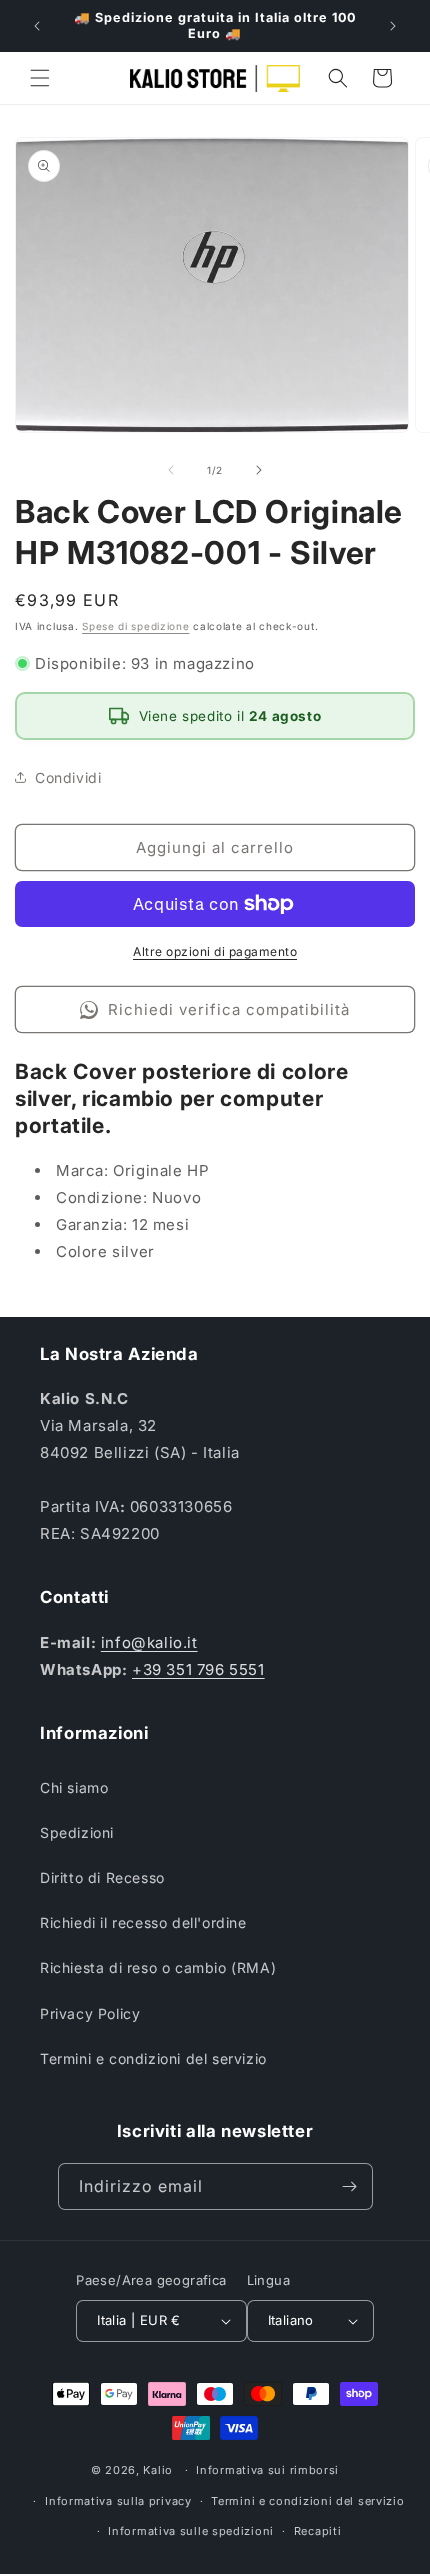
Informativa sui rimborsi (267, 2470)
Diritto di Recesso (102, 1877)
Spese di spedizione (135, 626)
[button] (40, 78)
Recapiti (318, 2531)
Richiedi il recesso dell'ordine (143, 1922)
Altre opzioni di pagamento (215, 951)
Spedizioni (77, 1832)
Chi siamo (74, 1787)
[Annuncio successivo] (393, 26)
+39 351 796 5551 (198, 1669)
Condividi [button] (68, 777)
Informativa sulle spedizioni (191, 2531)
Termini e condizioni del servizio (153, 2058)
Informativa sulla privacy (118, 2501)
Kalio (158, 2470)
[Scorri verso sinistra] (171, 470)
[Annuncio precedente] (37, 26)
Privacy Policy (90, 2013)
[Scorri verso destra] (259, 470)
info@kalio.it (149, 1642)
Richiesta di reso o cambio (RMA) (158, 1967)
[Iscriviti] (350, 2186)
